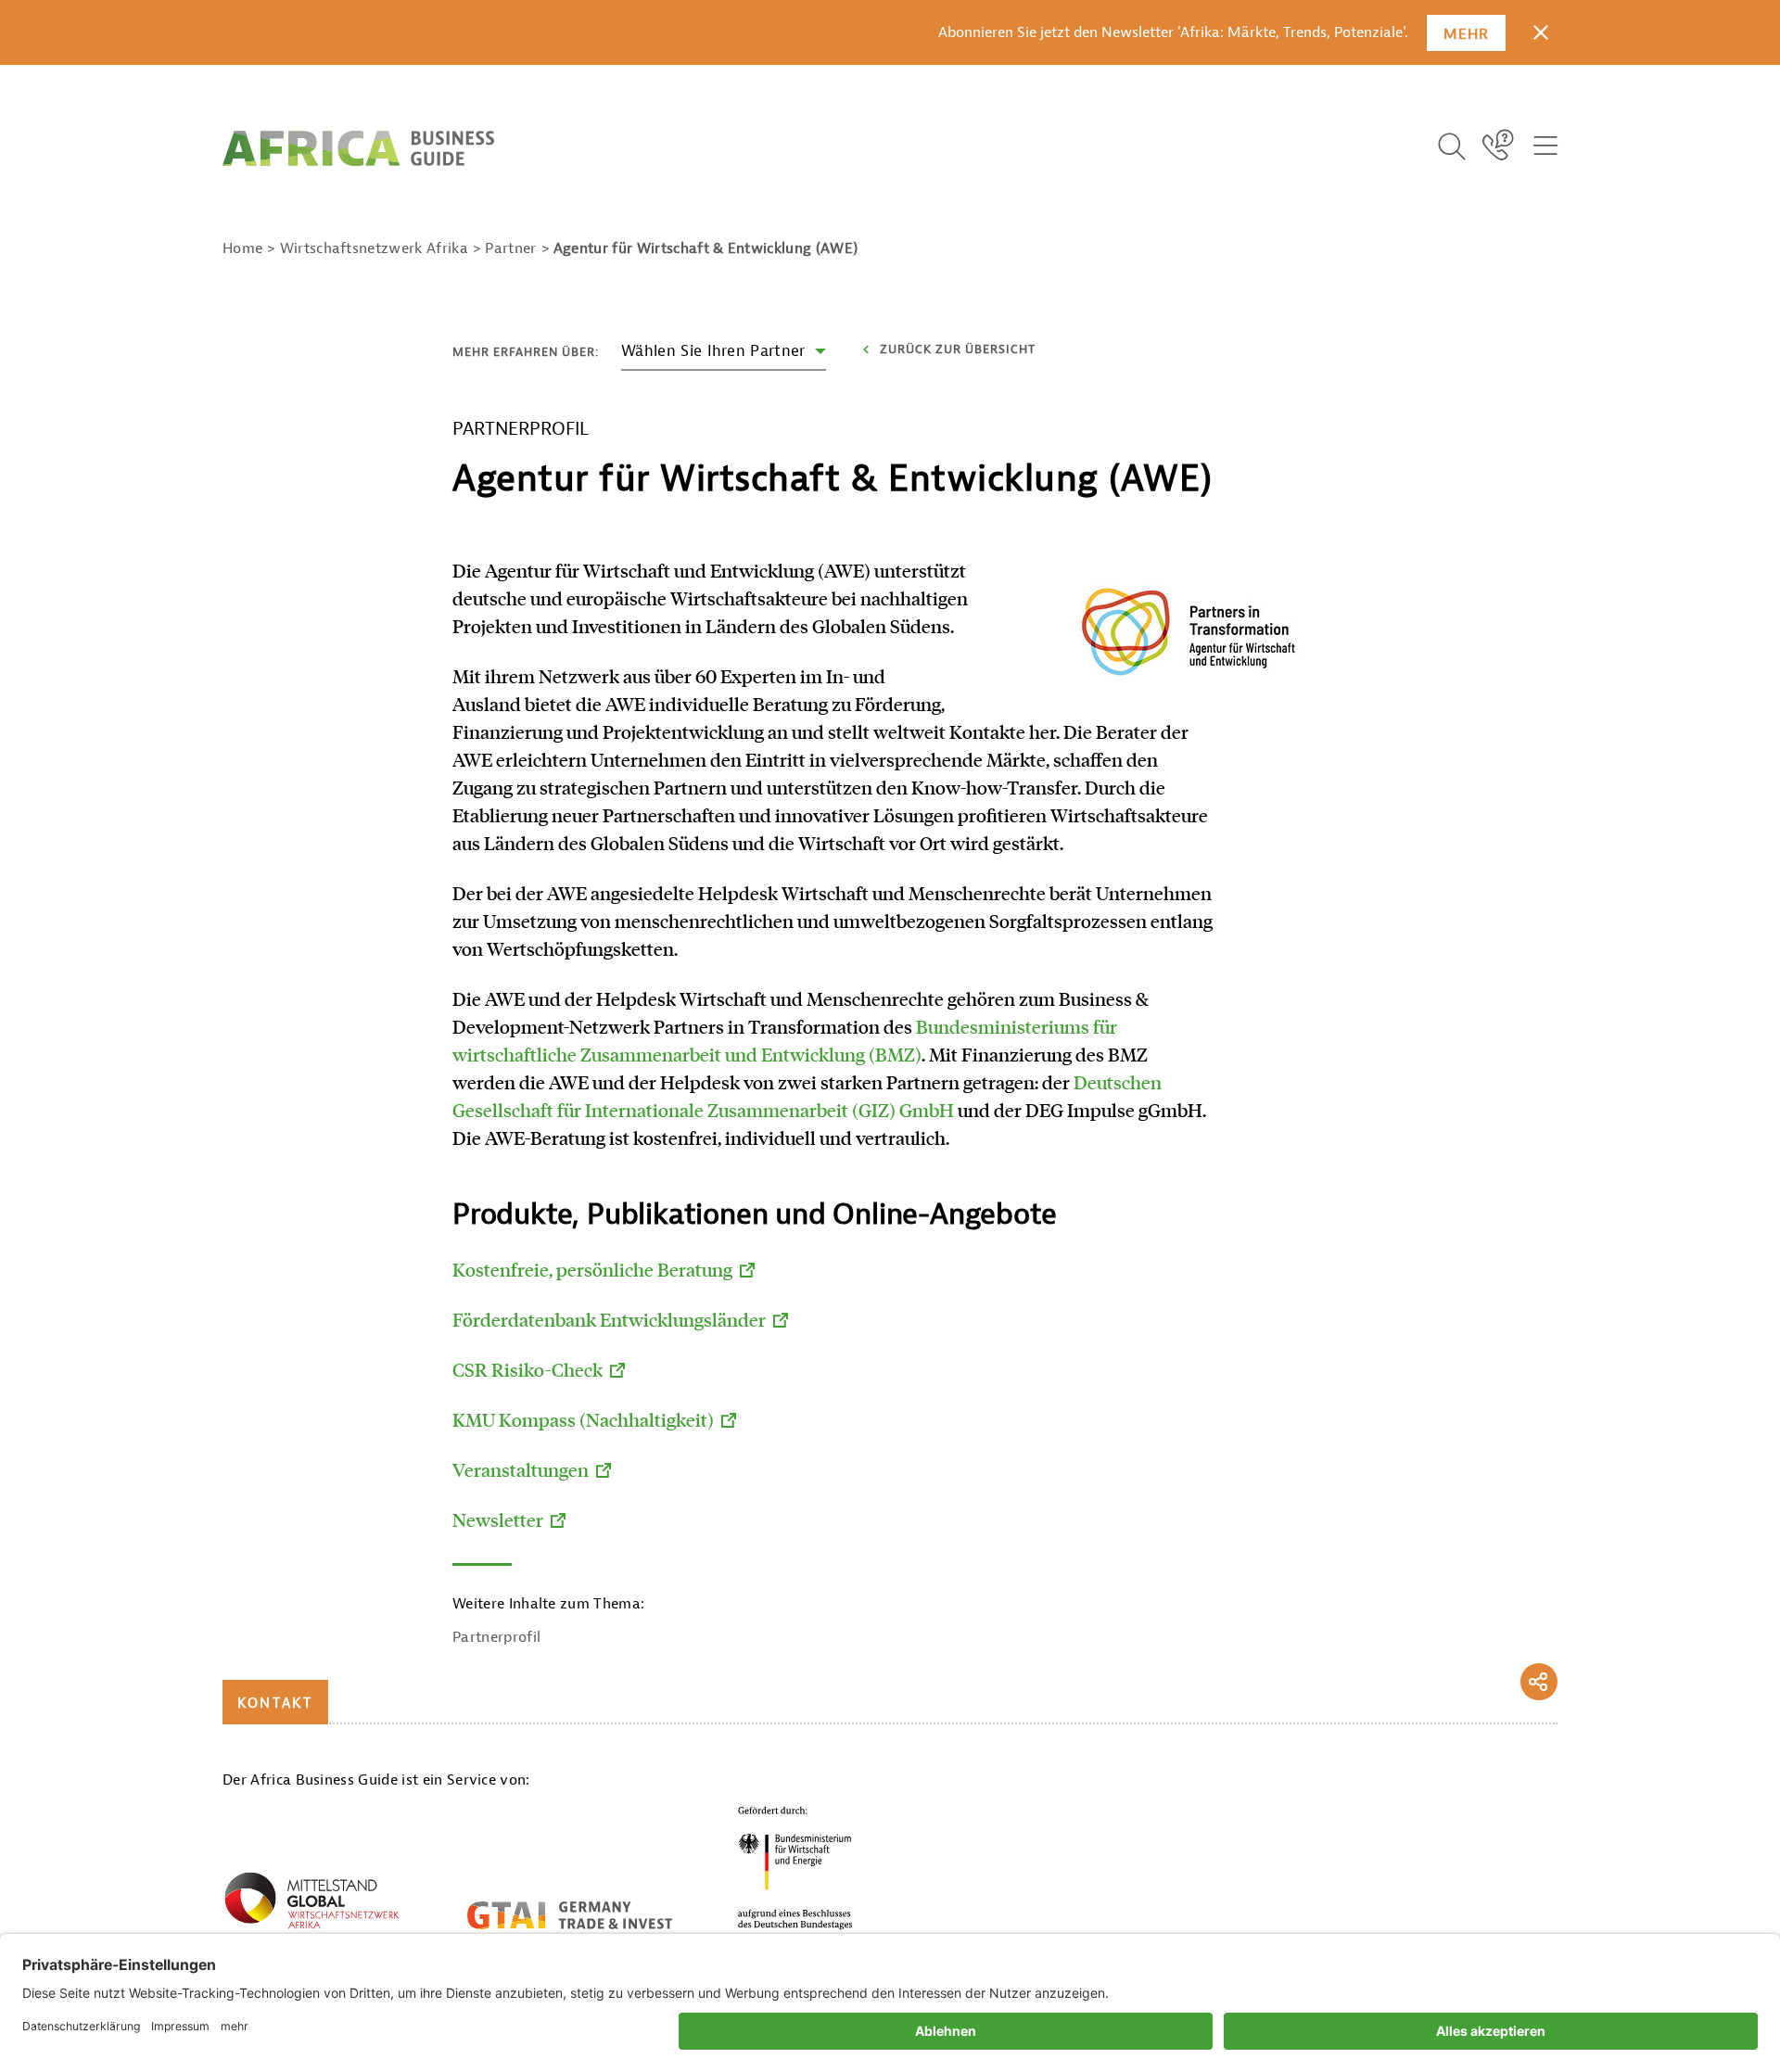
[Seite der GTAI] (570, 1915)
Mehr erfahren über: (526, 352)
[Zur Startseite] (358, 148)
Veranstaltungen (521, 1469)
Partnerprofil (496, 1637)
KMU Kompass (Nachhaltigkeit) (583, 1419)
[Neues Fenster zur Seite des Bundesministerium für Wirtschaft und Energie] (795, 1868)
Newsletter (498, 1519)
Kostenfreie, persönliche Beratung (592, 1269)
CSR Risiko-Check (528, 1369)
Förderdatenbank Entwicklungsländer (609, 1319)
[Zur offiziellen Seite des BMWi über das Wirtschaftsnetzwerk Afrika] (311, 1904)
